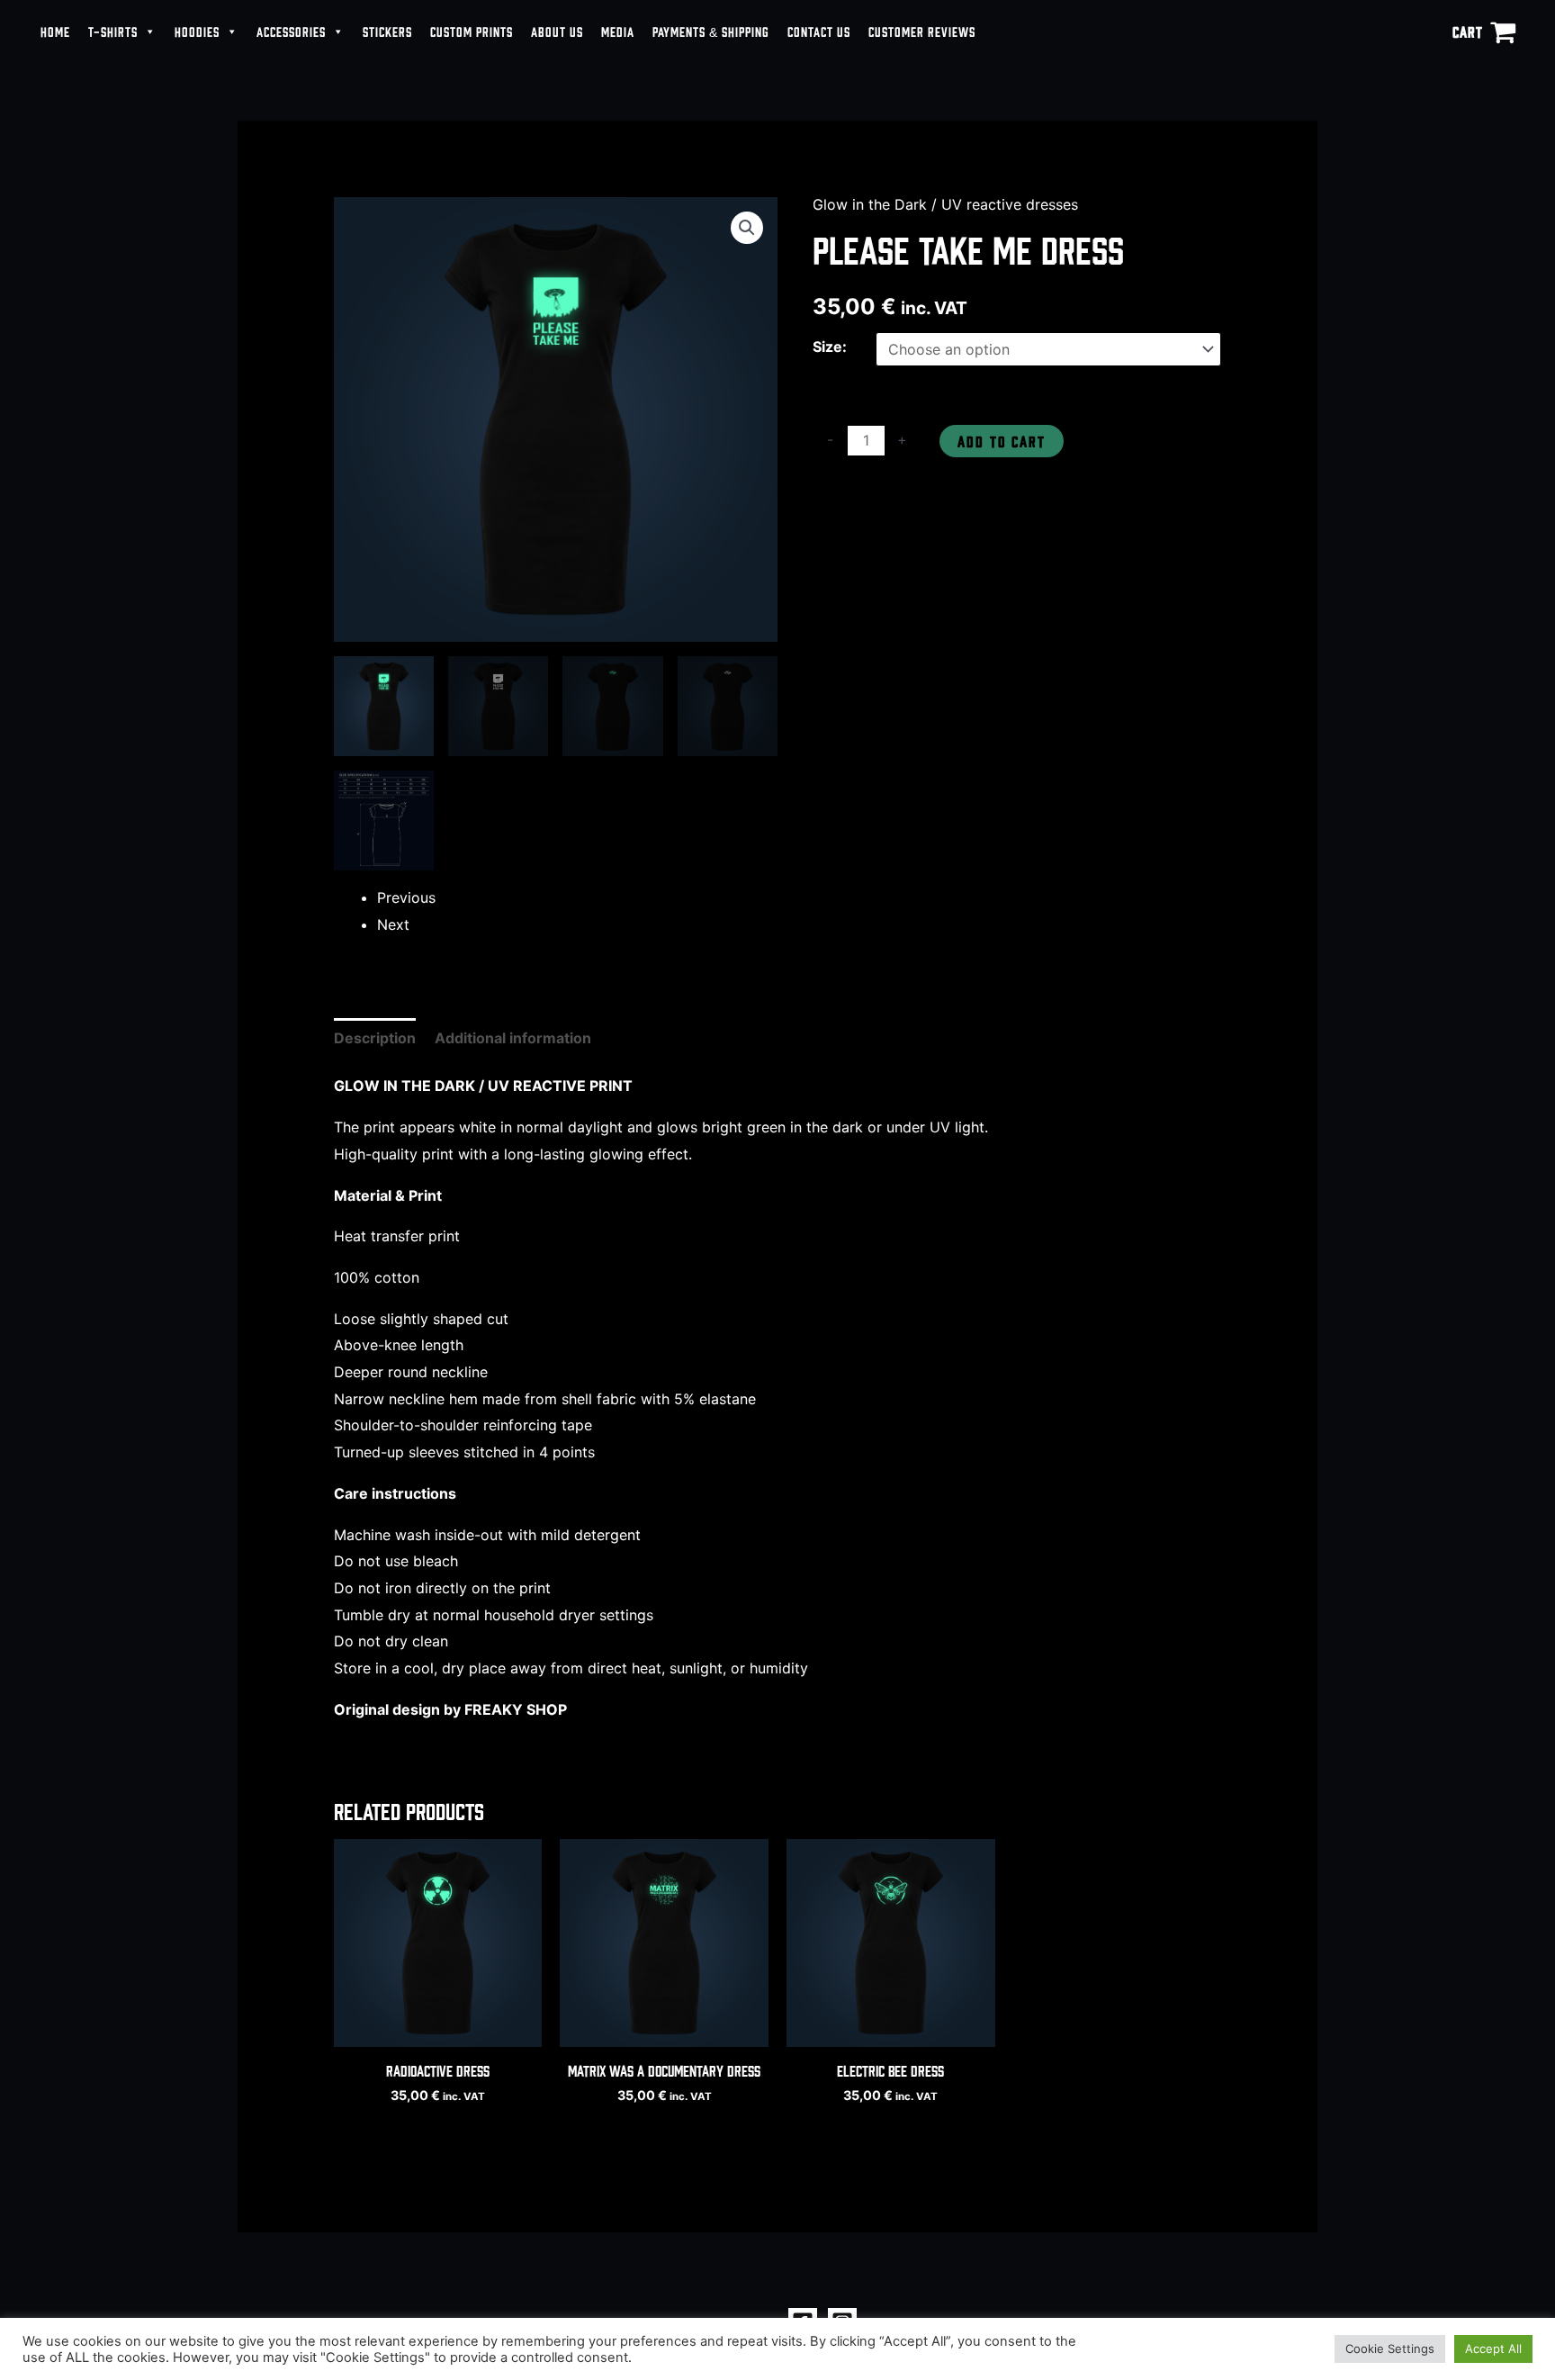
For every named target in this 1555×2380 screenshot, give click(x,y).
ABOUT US (557, 31)
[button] (747, 228)
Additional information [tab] (513, 1038)
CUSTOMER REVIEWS (922, 31)
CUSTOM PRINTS (472, 31)
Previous (406, 897)
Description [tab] (375, 1038)
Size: (830, 347)
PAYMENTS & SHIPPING (711, 31)
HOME (55, 31)
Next (393, 924)
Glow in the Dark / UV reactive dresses (945, 204)
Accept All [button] (1493, 2348)
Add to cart (1002, 441)
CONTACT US (819, 31)
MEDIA (618, 31)
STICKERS (387, 31)
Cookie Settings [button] (1390, 2348)
